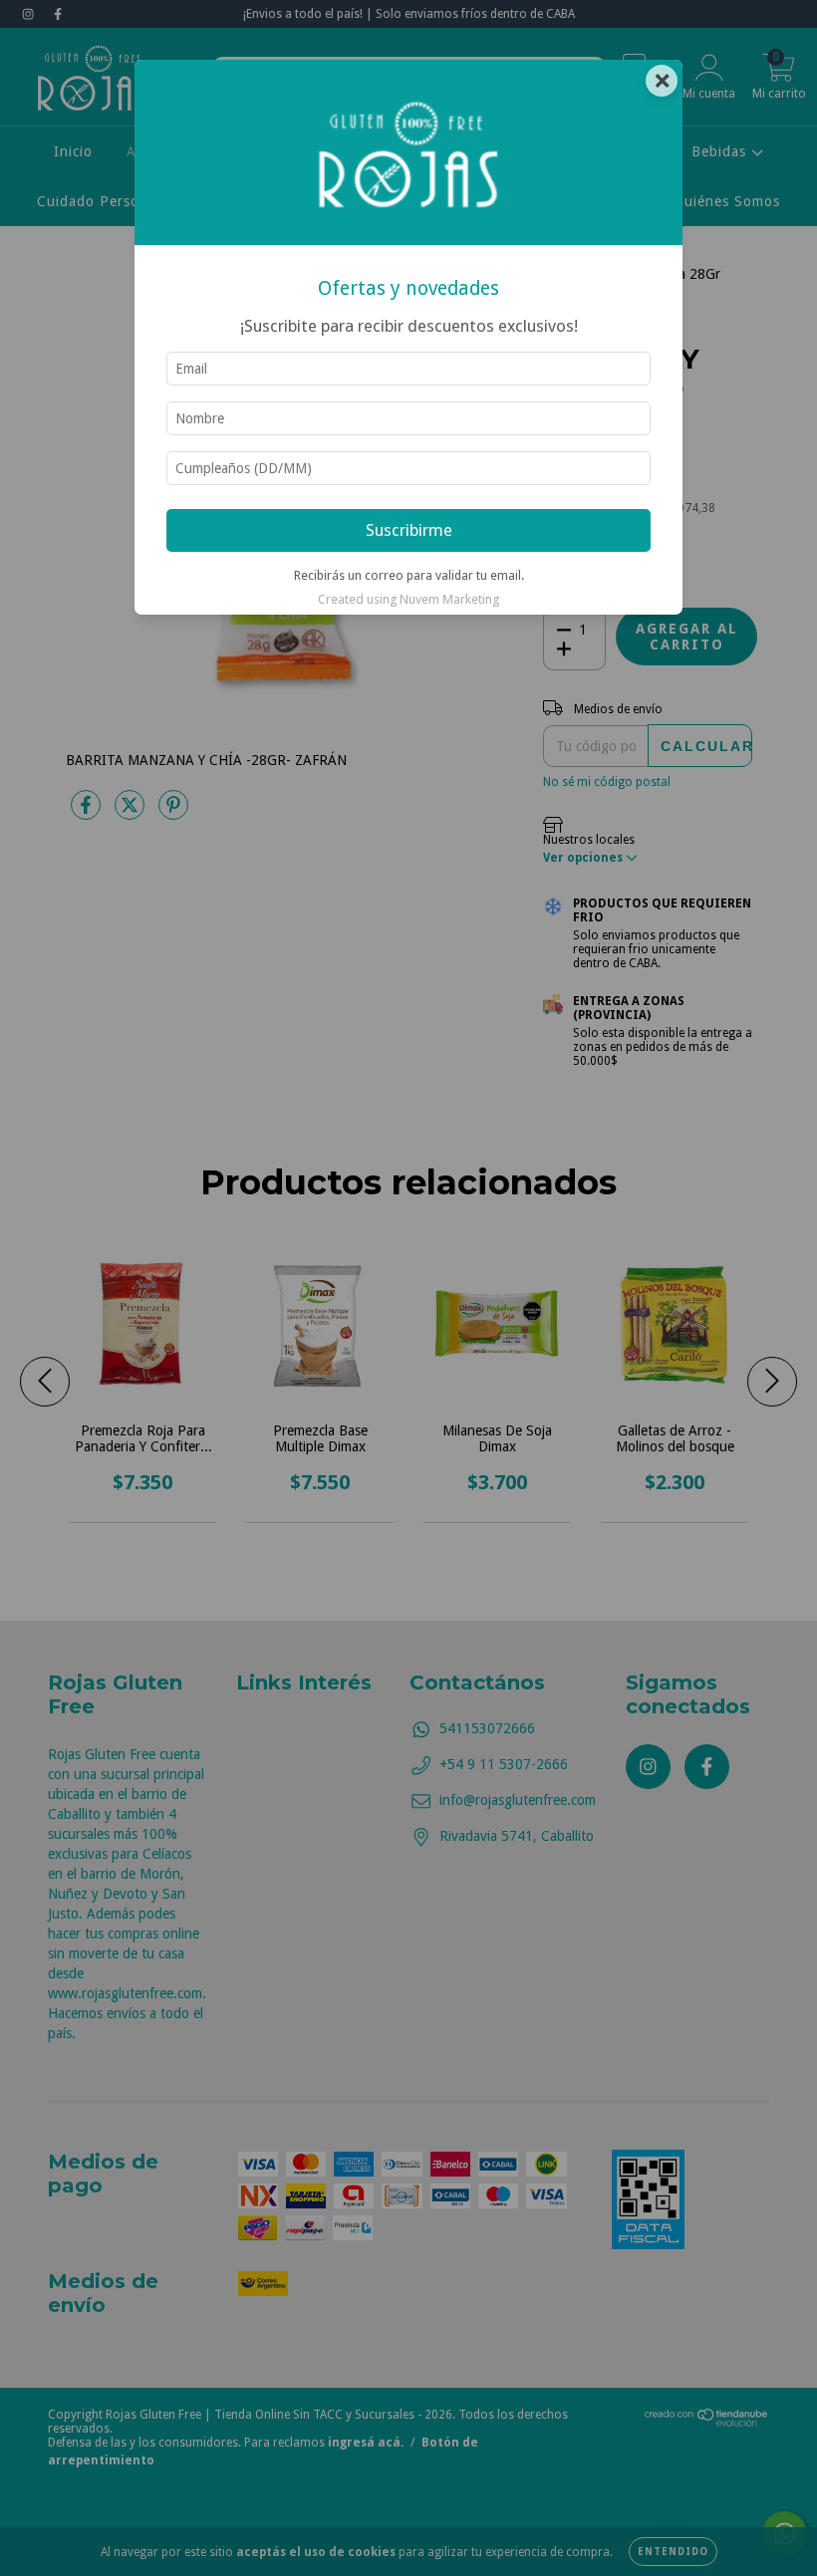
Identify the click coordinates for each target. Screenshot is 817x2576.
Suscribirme (409, 530)
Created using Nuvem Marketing (408, 599)
